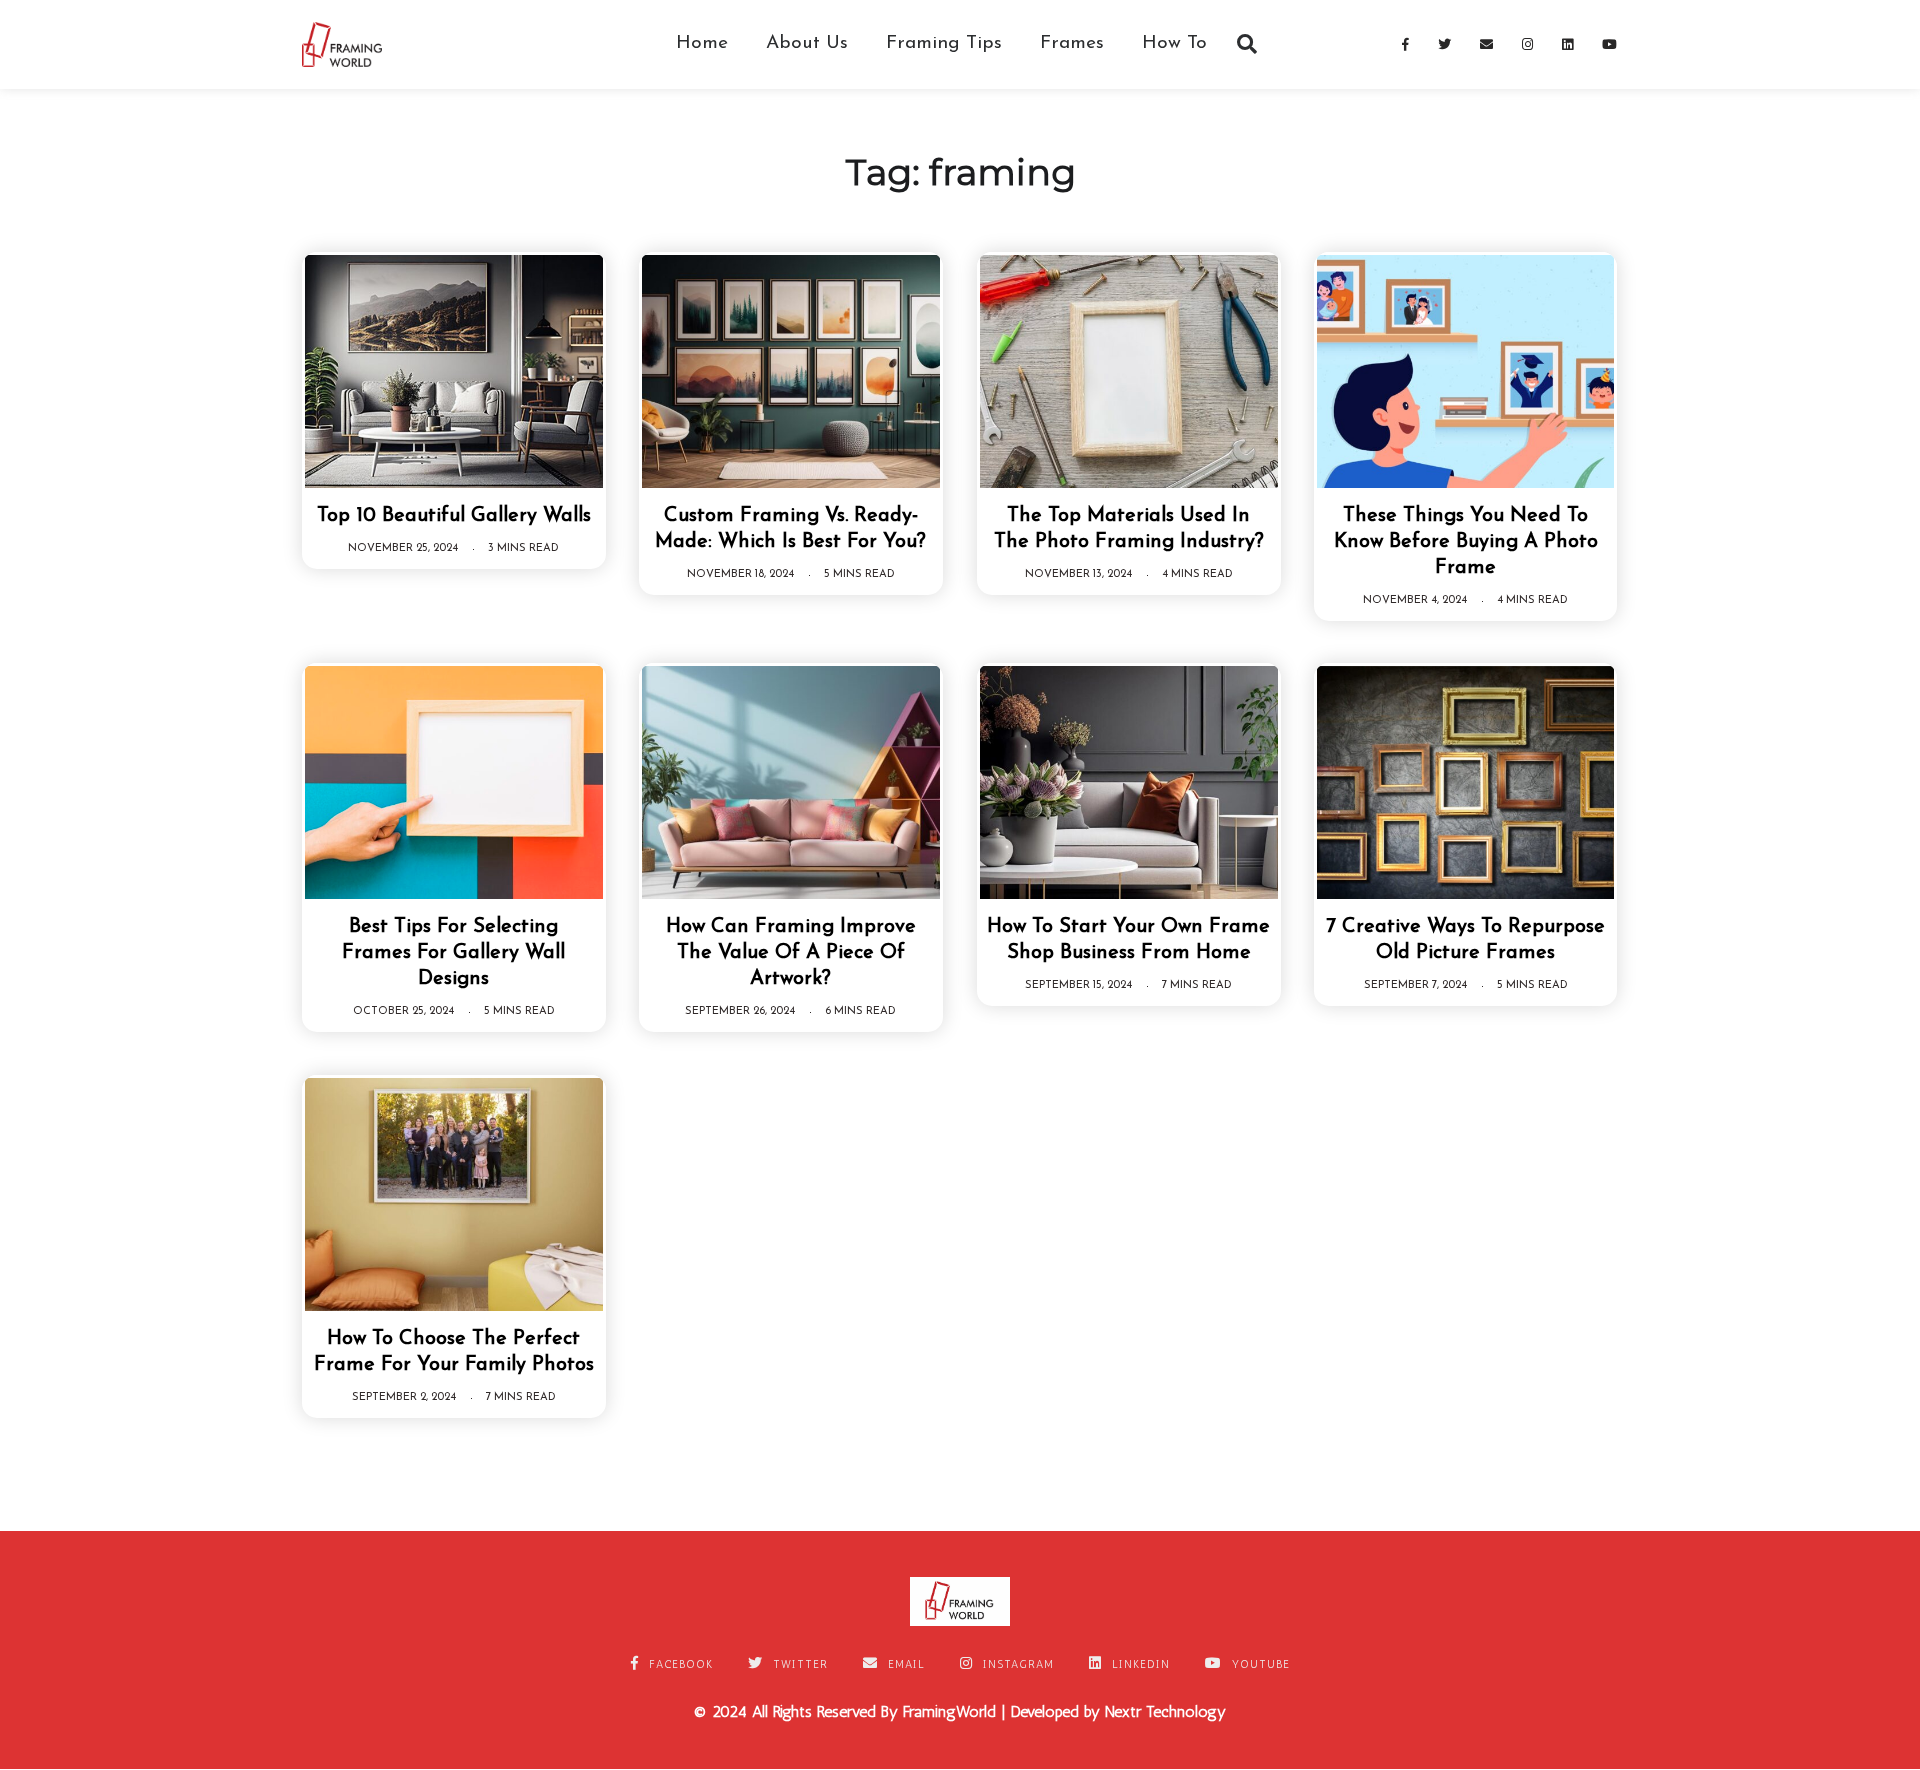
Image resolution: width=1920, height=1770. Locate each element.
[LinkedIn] (1568, 44)
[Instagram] (1528, 44)
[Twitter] (1445, 44)
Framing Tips (944, 43)
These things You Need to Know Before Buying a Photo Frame (1466, 542)
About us (807, 43)
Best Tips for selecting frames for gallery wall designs (453, 953)
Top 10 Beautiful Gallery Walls (454, 516)
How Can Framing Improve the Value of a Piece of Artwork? (791, 953)
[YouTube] (1610, 44)
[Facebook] (1406, 44)
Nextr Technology (1165, 1711)
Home (702, 43)
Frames (1072, 43)
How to (1174, 43)
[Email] (1487, 44)
